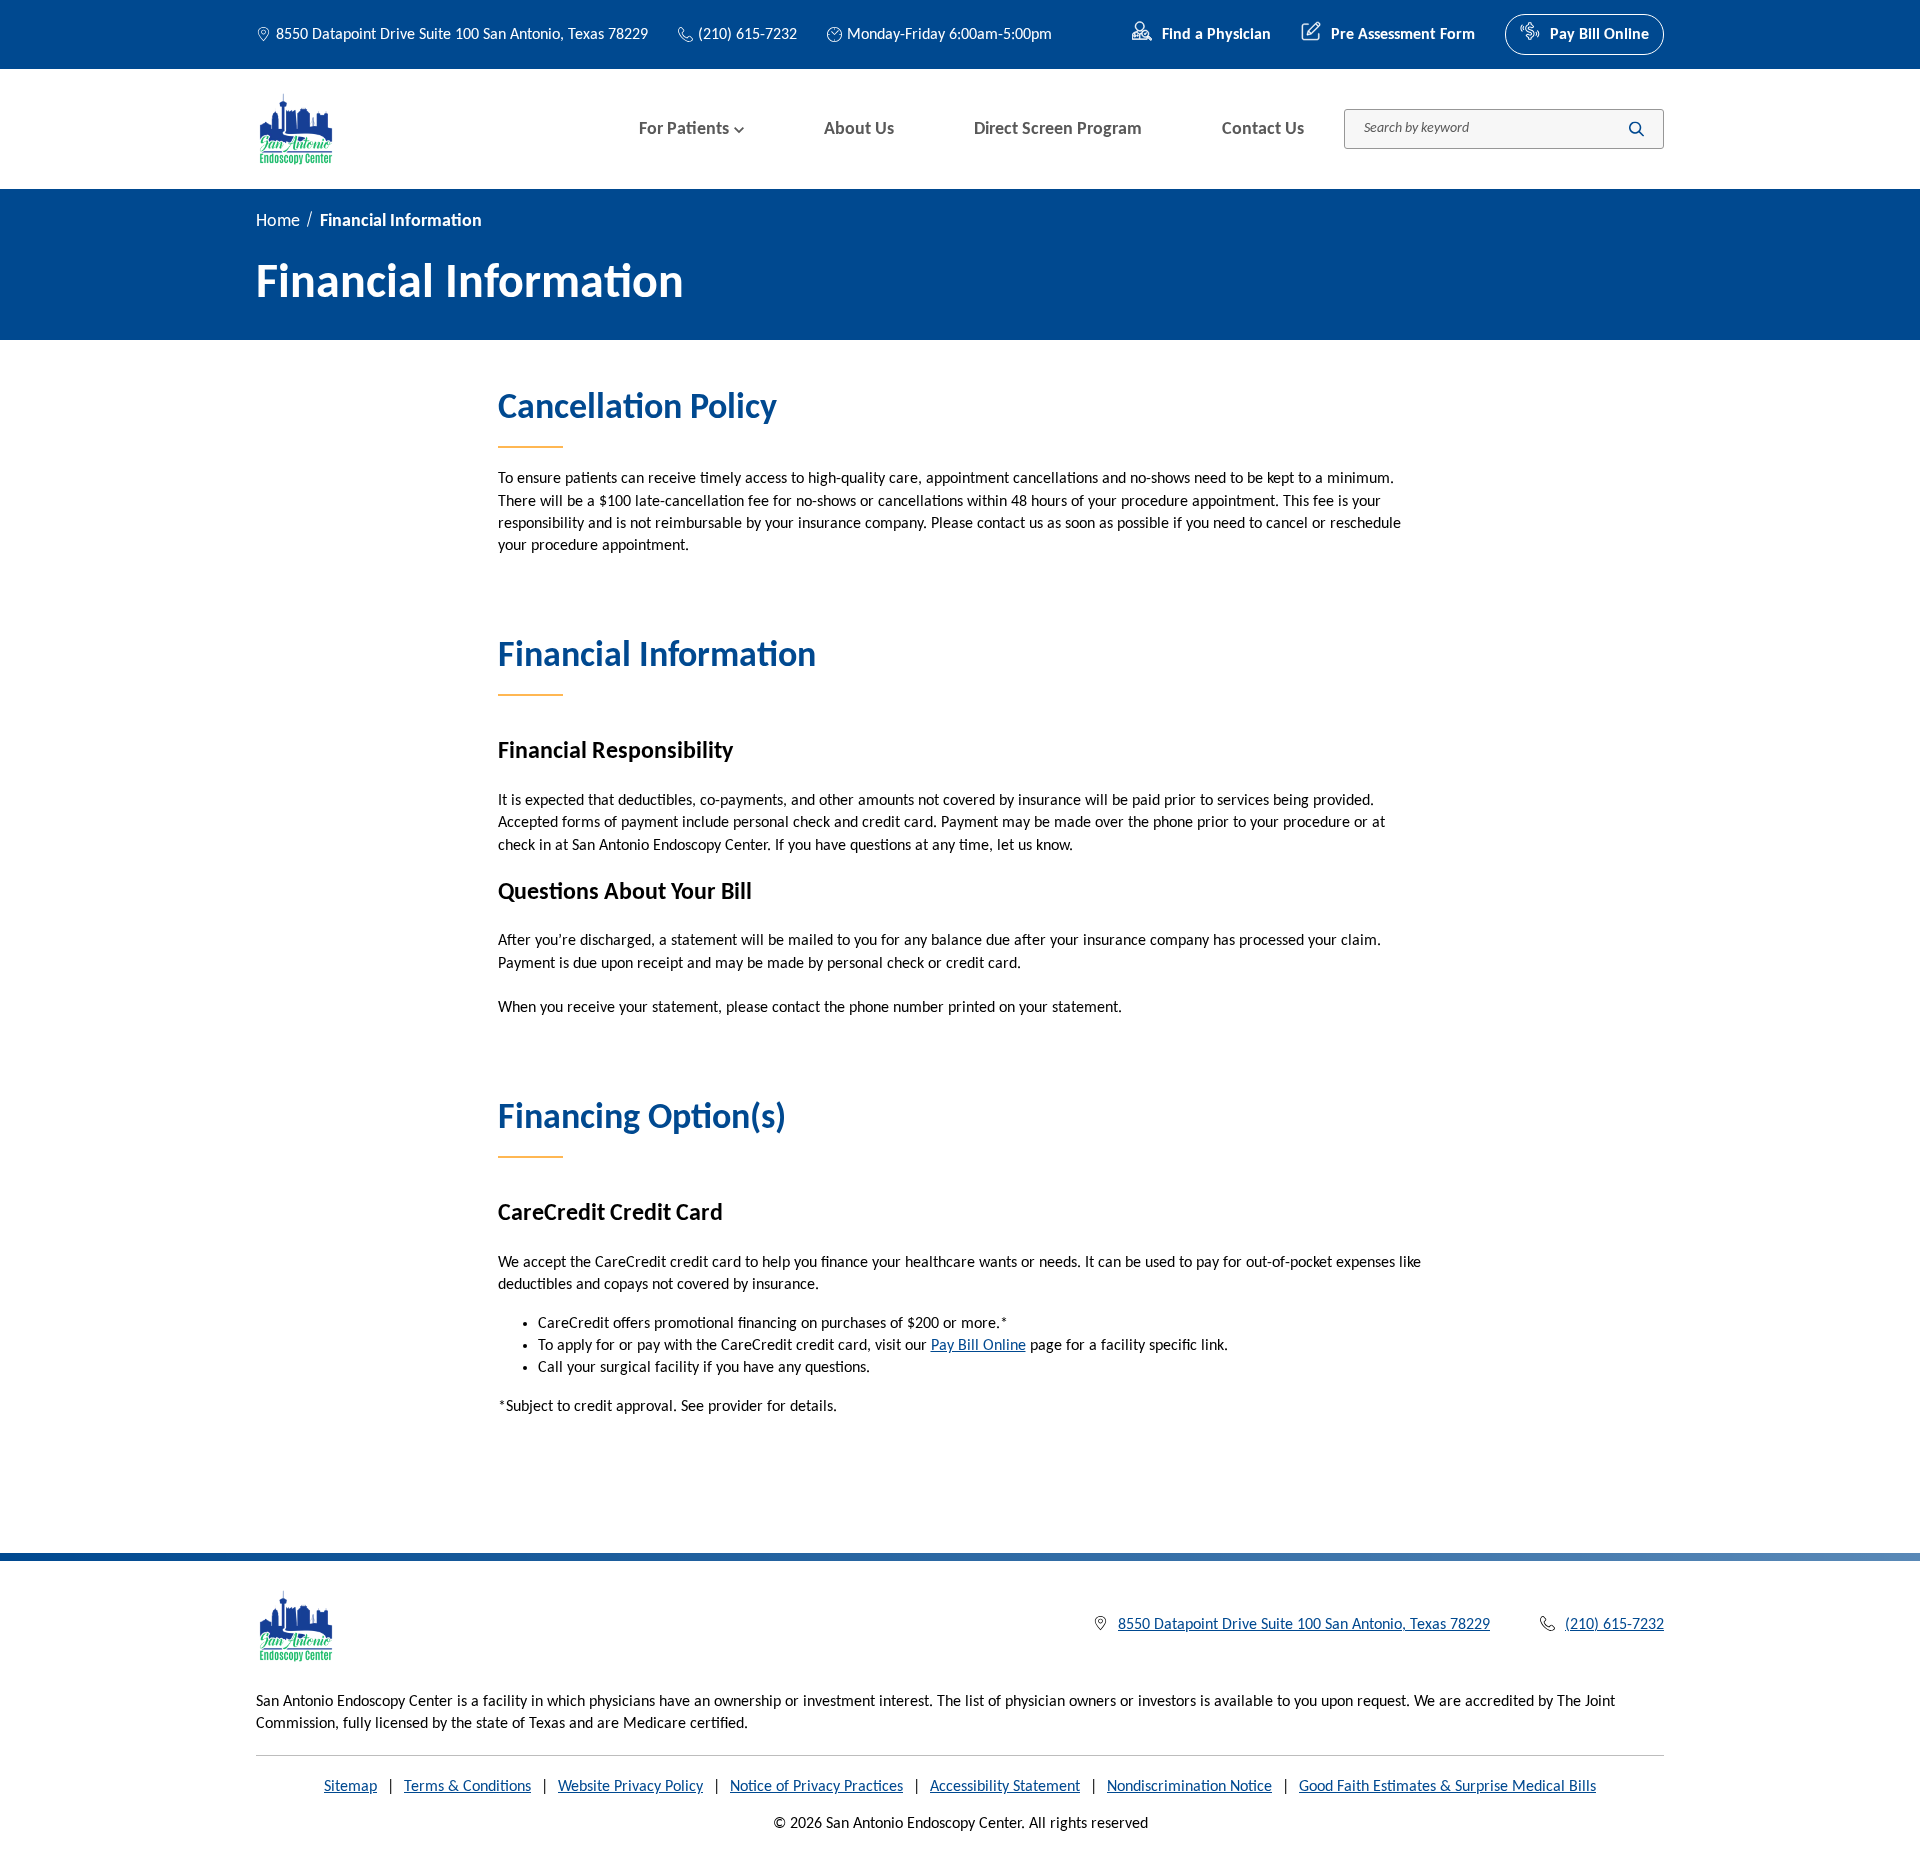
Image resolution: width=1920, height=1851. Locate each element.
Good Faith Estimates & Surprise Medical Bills (1447, 1787)
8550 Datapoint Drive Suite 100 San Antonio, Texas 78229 (462, 35)
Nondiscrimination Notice (1189, 1787)
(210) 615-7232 (747, 35)
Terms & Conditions (467, 1787)
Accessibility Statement (1005, 1787)
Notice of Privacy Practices (816, 1787)
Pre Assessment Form (1403, 35)
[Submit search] (1636, 129)
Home (278, 221)
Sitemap (350, 1787)
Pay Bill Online (1599, 35)
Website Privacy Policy (630, 1787)
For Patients (684, 129)
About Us (859, 129)
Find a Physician (1216, 35)
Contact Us (1263, 129)
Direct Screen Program (1058, 129)
